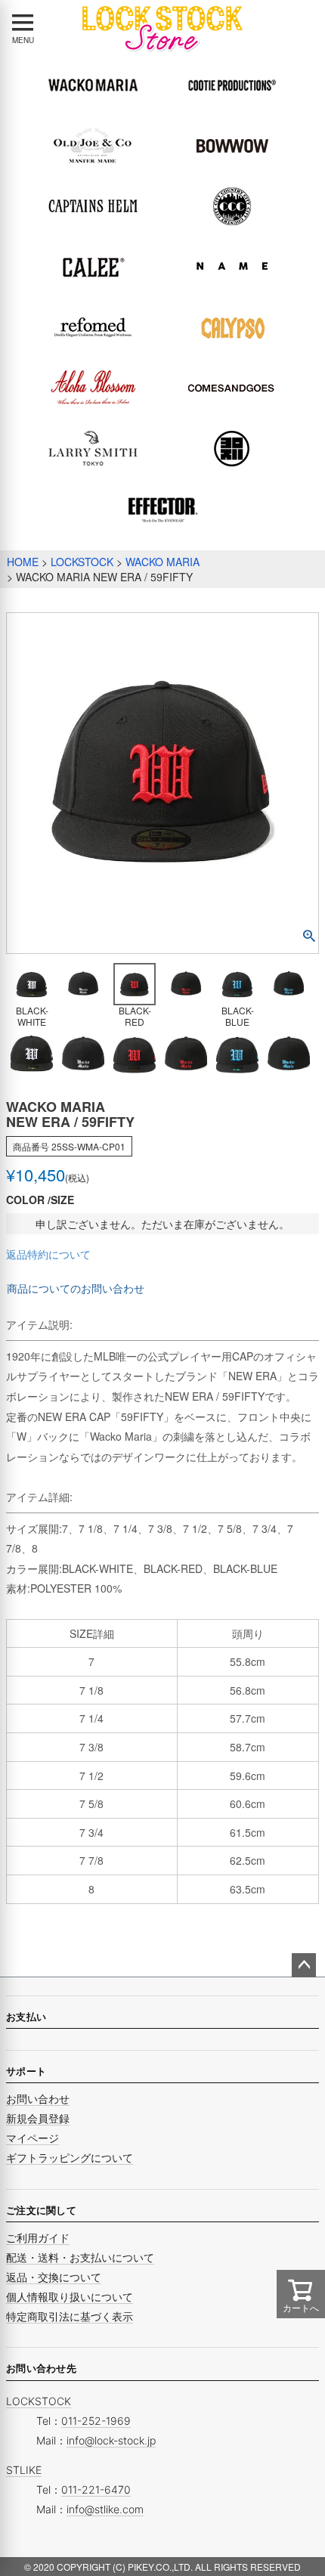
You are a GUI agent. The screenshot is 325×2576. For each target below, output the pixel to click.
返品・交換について (54, 2277)
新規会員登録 (38, 2118)
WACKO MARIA (162, 562)
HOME (23, 562)
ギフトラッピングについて (70, 2158)
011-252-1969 (96, 2421)
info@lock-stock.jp (111, 2440)
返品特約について (48, 1254)
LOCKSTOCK (82, 562)
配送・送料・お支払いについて (80, 2257)
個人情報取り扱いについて (70, 2297)
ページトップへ (304, 1965)
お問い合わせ (38, 2099)
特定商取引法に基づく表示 (70, 2316)
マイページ (32, 2138)
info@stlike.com (105, 2509)
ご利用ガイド (38, 2238)
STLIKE (24, 2470)
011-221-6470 (96, 2489)
